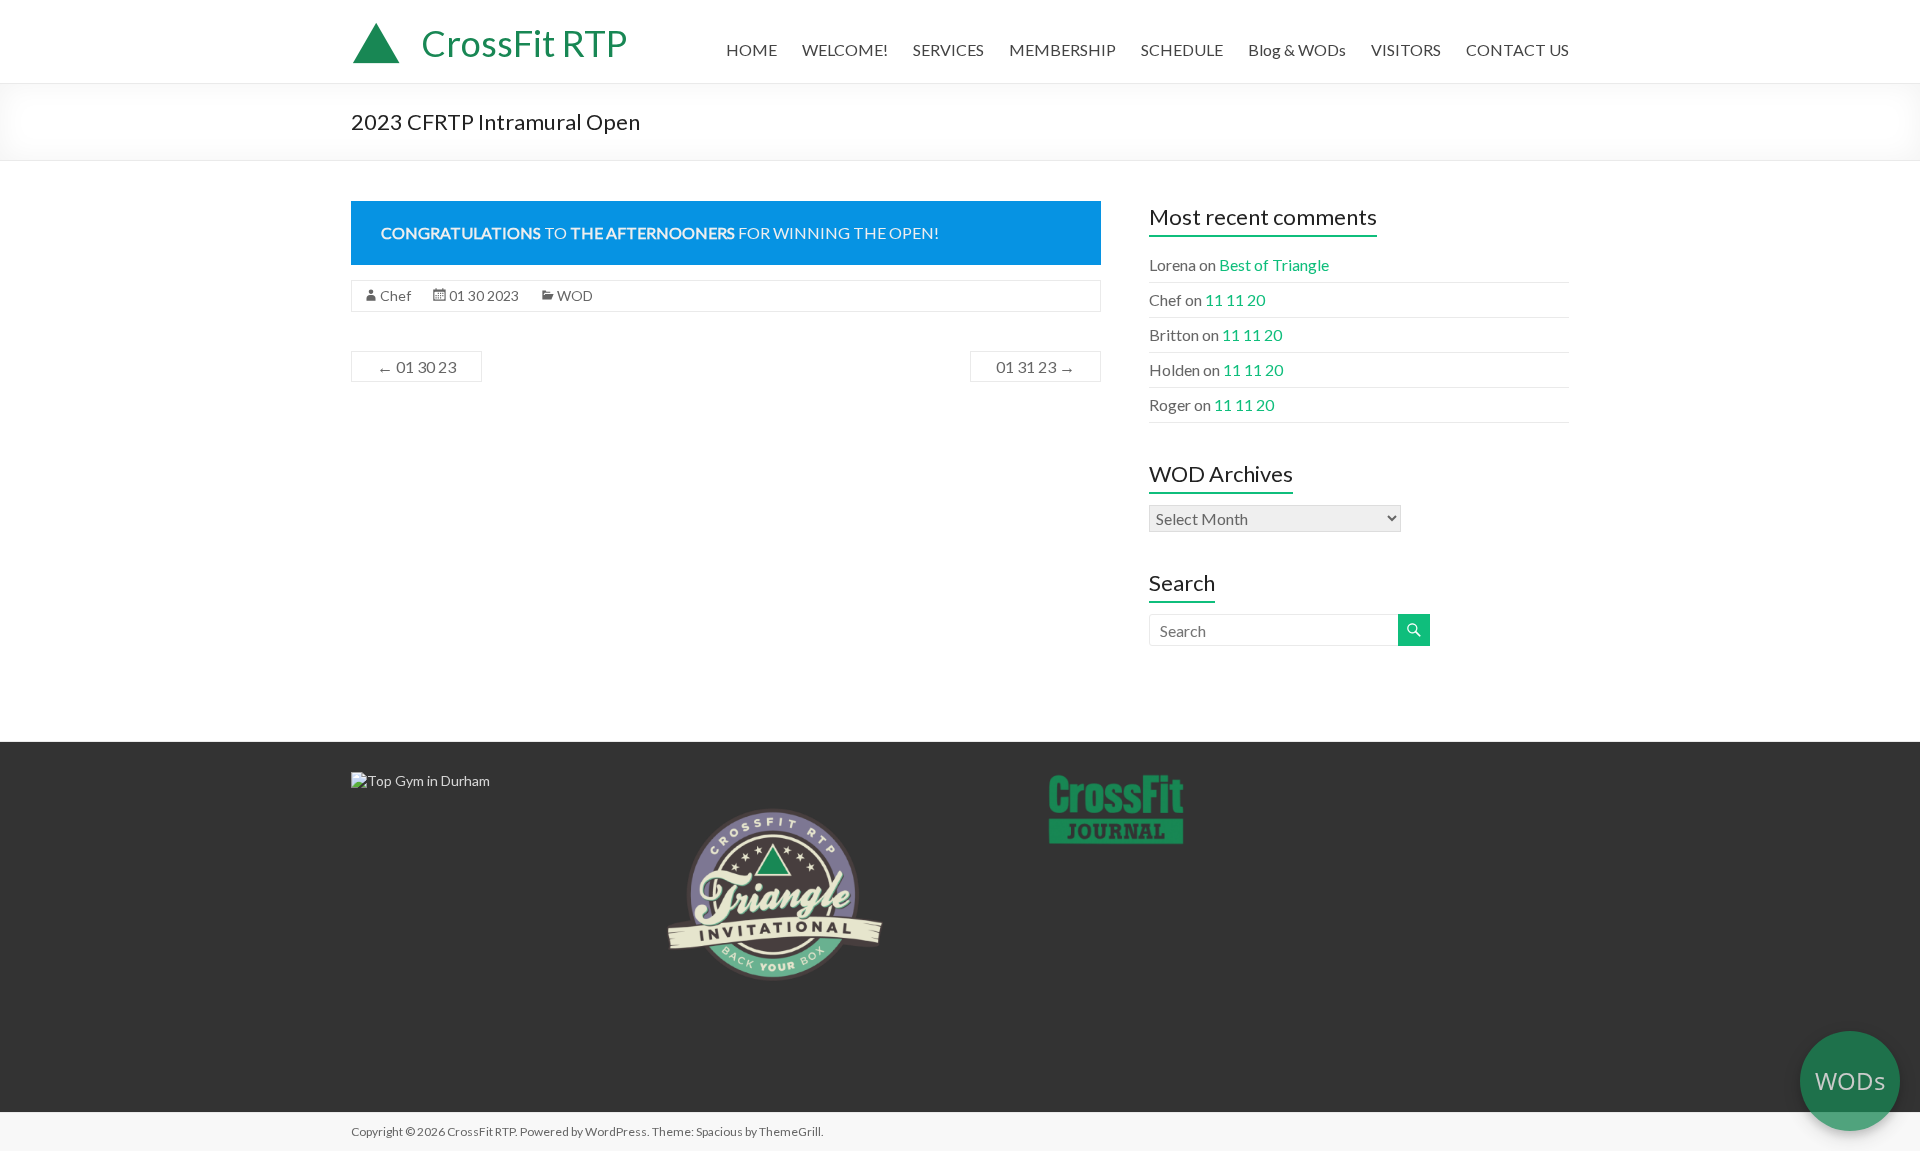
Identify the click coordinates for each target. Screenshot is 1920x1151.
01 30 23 (416, 366)
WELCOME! (845, 49)
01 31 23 (1035, 366)
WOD (575, 295)
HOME (751, 49)
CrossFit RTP (524, 43)
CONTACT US (1517, 49)
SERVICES (948, 49)
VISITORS (1406, 49)
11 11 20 (1235, 299)
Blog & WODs (1297, 49)
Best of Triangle (1274, 264)
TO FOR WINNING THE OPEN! (660, 232)
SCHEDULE (1182, 49)
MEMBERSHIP (1062, 49)
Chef (395, 295)
